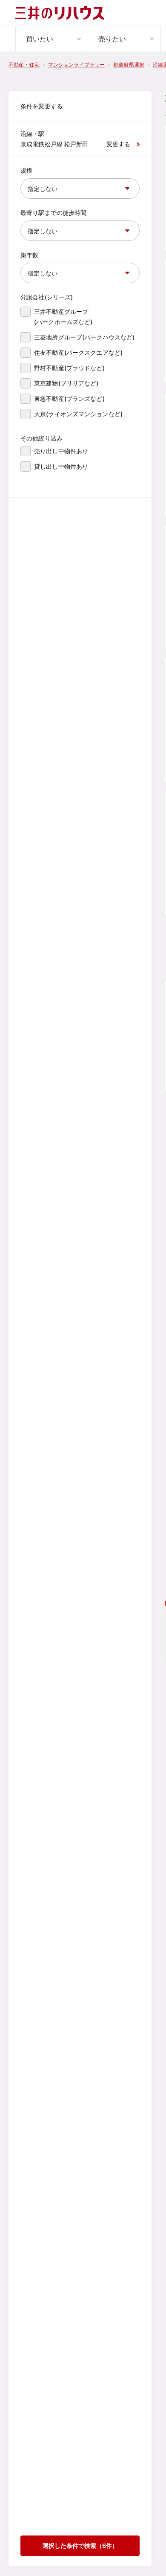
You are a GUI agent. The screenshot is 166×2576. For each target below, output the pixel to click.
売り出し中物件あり (61, 451)
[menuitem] (52, 39)
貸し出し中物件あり (61, 466)
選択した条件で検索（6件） (80, 2546)
